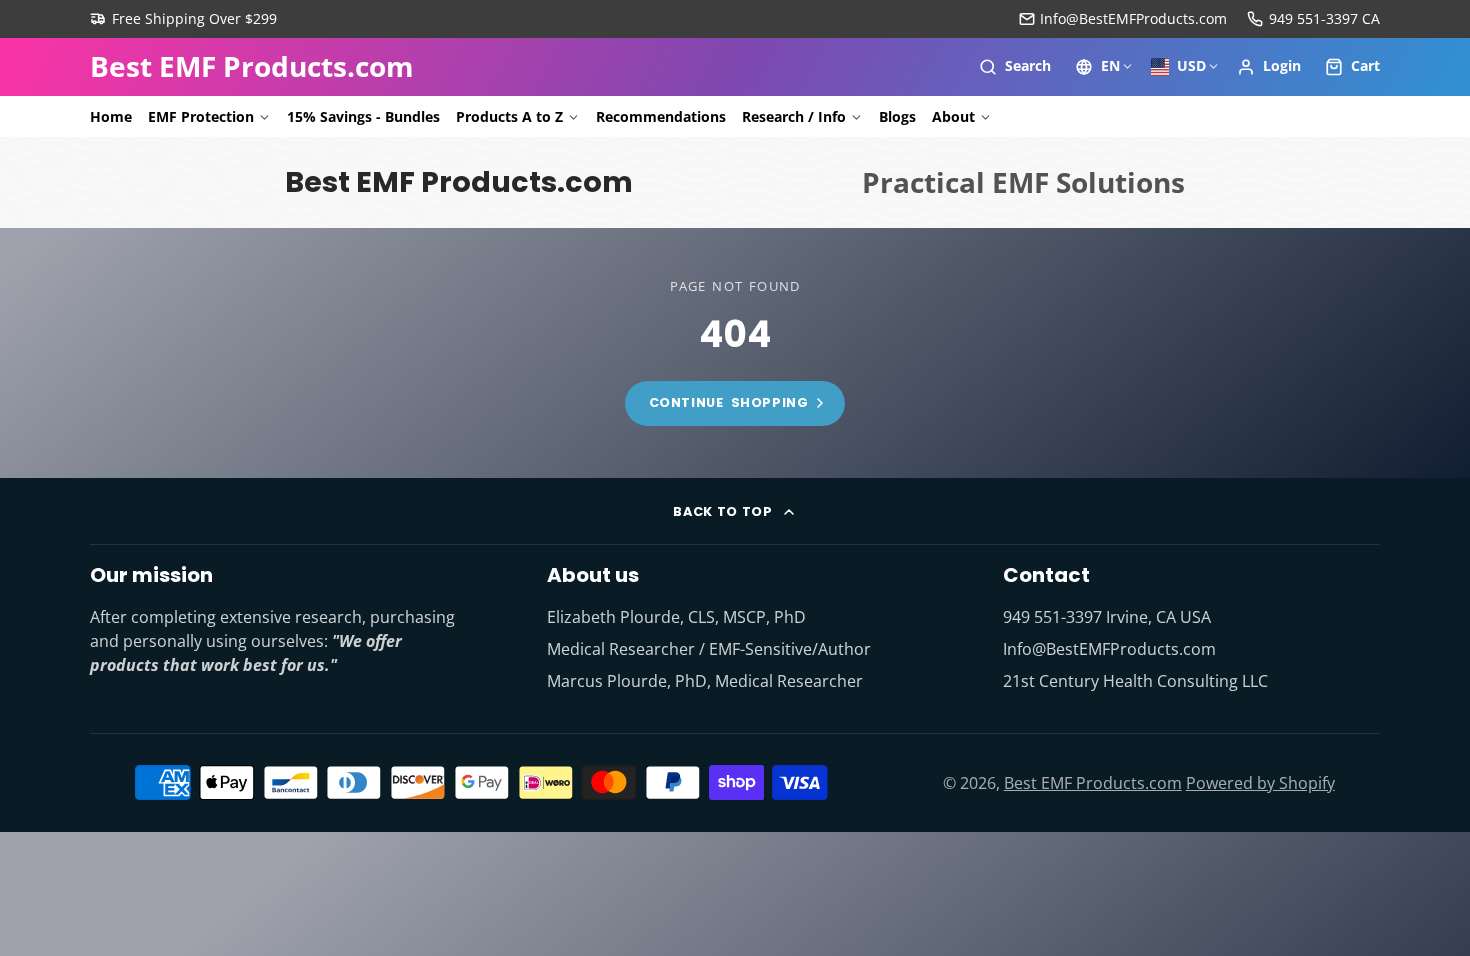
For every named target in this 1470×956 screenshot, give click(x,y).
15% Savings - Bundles (363, 116)
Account (1269, 67)
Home (111, 116)
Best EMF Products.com (1093, 783)
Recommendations (661, 116)
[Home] (252, 67)
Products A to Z (509, 116)
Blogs (897, 116)
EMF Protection (201, 116)
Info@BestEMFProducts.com (1133, 18)
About (953, 116)
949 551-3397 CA (1324, 18)
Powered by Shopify (1260, 783)
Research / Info (794, 116)
